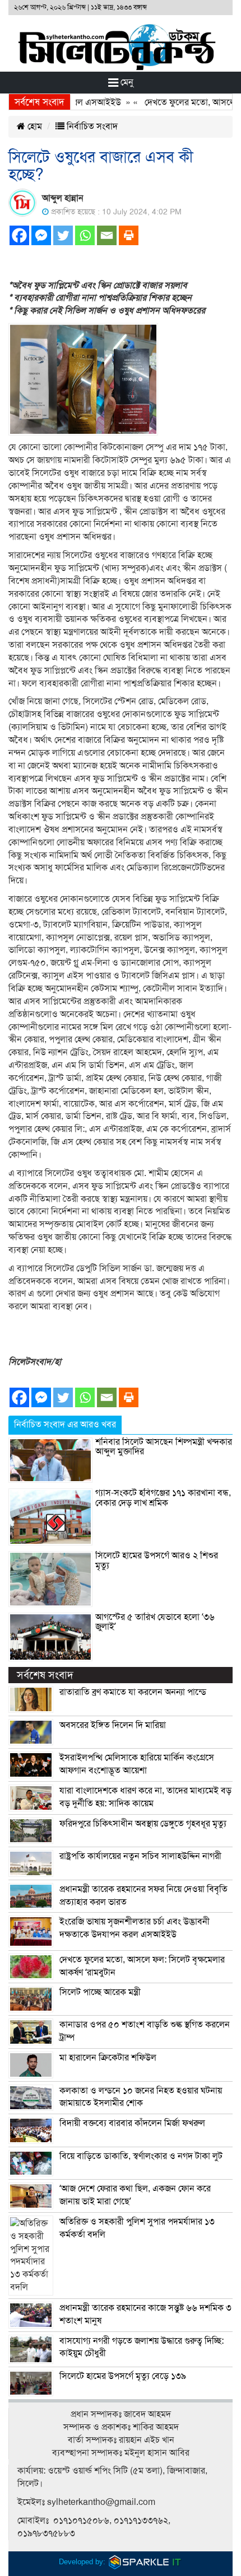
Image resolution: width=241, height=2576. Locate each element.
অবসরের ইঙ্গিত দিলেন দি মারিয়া (113, 1725)
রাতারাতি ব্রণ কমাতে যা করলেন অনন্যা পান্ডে (133, 1692)
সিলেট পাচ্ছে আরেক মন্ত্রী (100, 1992)
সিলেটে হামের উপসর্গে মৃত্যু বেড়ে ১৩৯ (123, 2376)
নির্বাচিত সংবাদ (91, 127)
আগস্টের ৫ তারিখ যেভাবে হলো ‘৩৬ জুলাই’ (155, 1622)
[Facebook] (19, 235)
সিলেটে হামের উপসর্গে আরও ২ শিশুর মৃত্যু (157, 1561)
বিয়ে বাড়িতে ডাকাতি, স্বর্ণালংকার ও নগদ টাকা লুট (141, 2156)
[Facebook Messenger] (41, 235)
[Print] (129, 235)
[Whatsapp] (85, 235)
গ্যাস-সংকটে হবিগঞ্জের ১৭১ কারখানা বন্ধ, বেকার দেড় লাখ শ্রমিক (163, 1498)
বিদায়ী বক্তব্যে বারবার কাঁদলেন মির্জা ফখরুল (132, 2123)
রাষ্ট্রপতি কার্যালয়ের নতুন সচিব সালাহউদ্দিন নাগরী (140, 1856)
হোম (34, 127)
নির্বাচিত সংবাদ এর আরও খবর (65, 1425)
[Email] (107, 235)
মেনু (126, 82)
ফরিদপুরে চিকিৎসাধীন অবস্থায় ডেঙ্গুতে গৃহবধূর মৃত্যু (143, 1824)
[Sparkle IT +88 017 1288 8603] (145, 2562)
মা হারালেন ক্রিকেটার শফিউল (108, 2058)
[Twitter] (63, 235)
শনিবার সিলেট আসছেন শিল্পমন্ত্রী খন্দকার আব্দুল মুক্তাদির (164, 1447)
